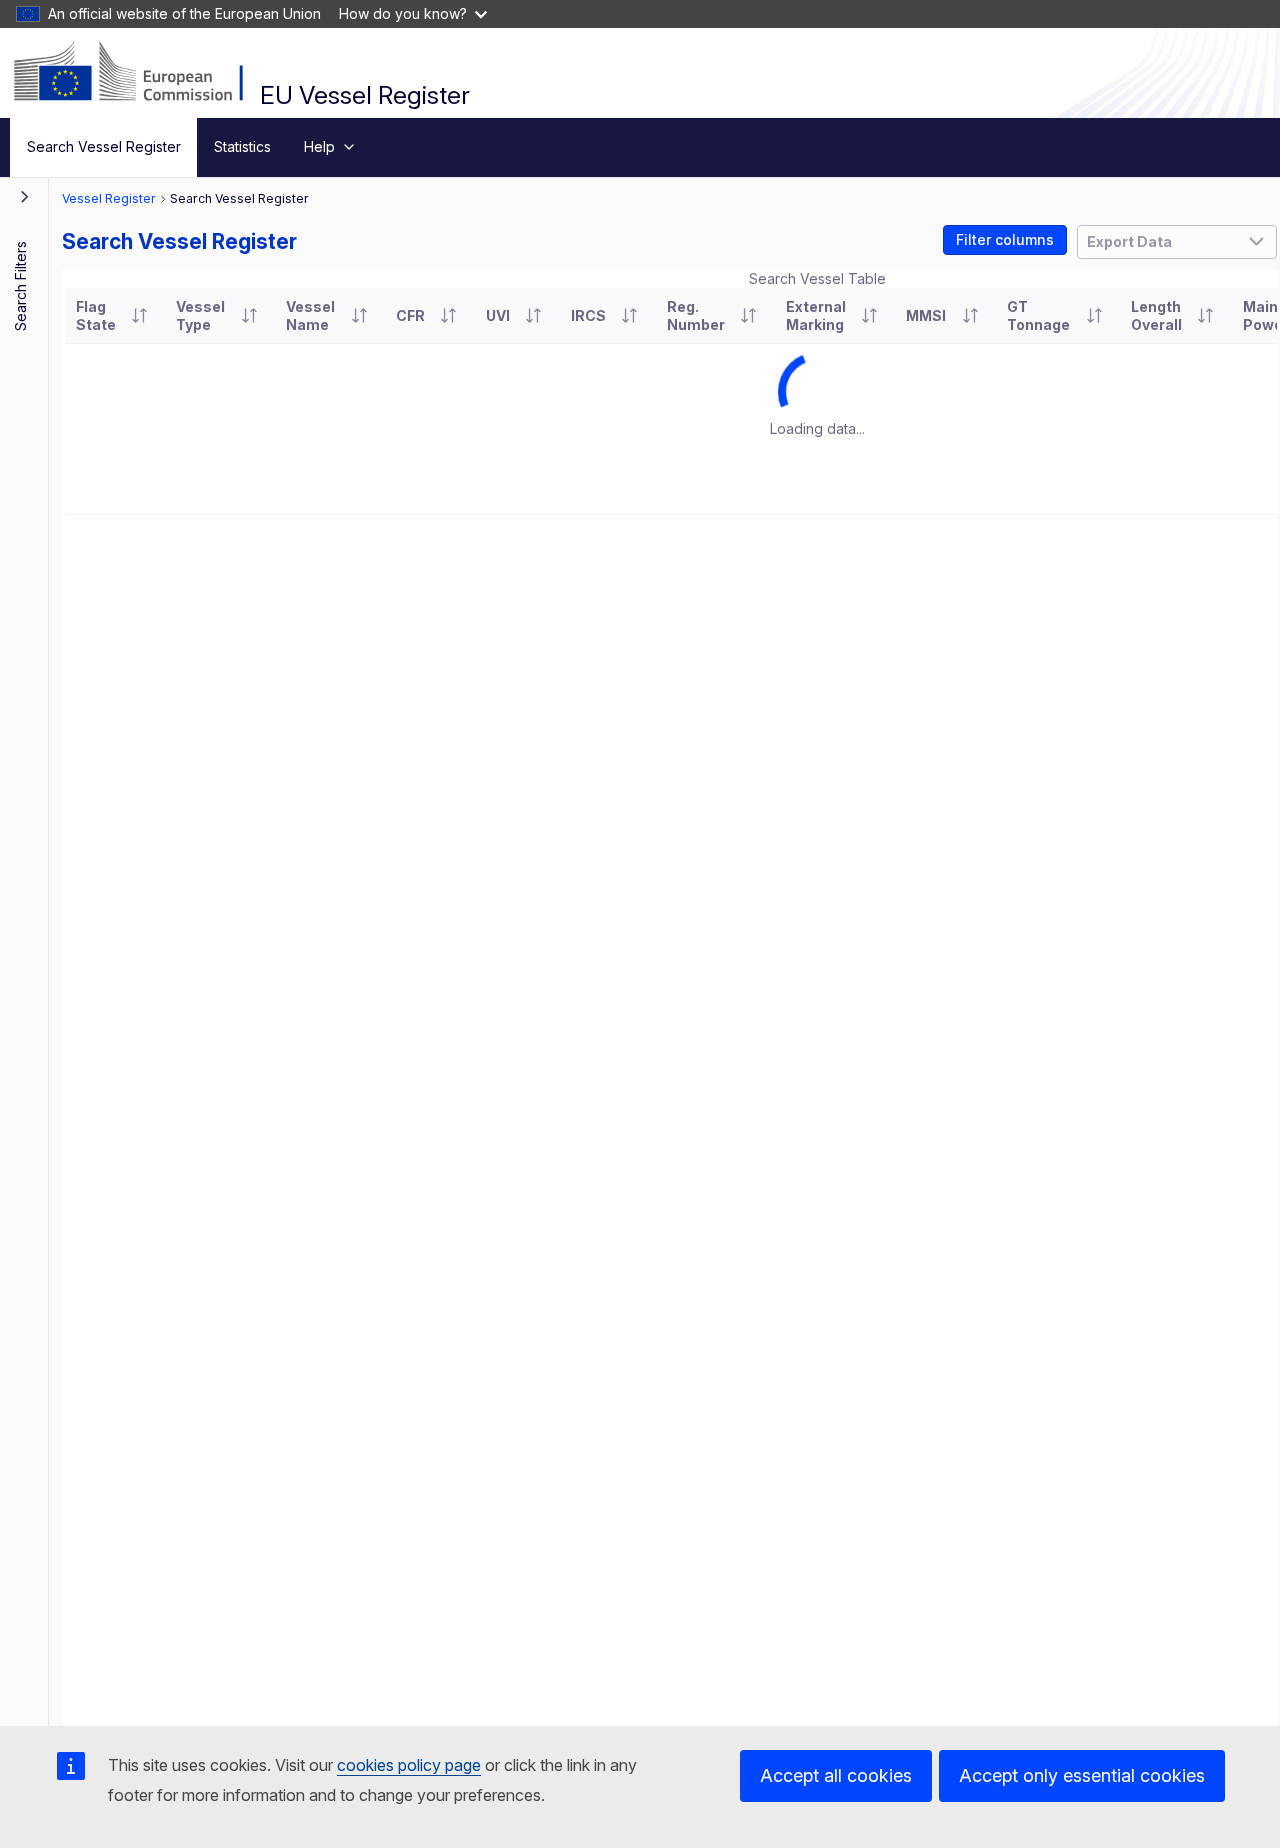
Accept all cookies (836, 1775)
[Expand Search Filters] (25, 196)
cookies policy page (409, 1765)
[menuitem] (103, 147)
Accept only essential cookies (1082, 1775)
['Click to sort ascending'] (139, 316)
